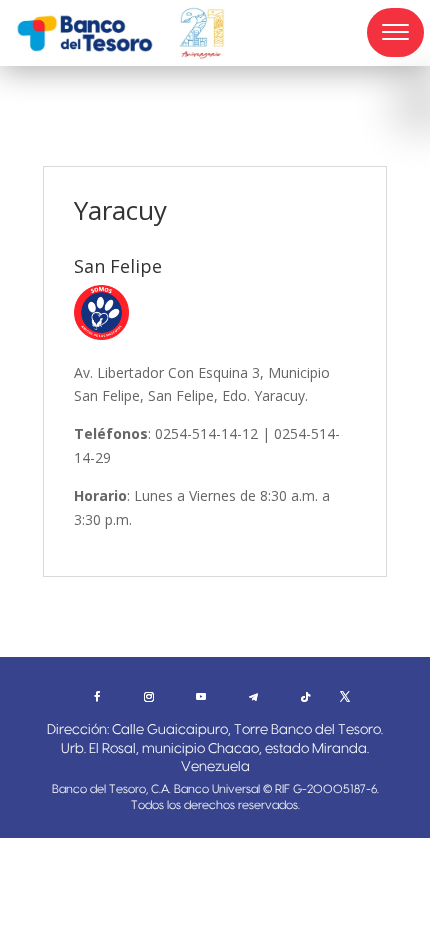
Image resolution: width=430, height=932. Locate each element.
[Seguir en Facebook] (97, 697)
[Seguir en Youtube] (201, 697)
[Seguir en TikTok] (305, 697)
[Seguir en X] (345, 697)
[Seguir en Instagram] (149, 697)
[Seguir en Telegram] (253, 697)
